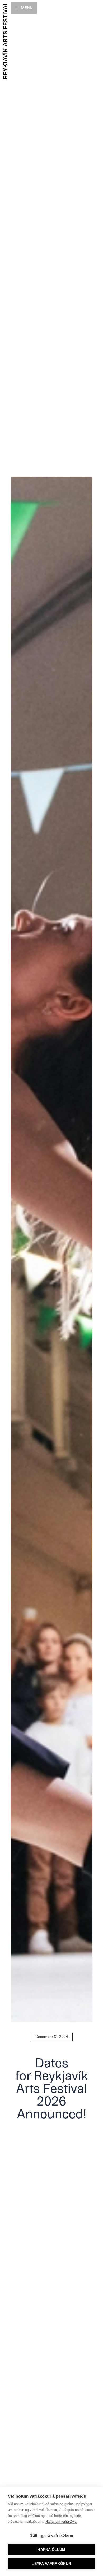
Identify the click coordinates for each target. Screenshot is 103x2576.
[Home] (5, 40)
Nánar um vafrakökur (61, 2521)
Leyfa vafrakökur (51, 2564)
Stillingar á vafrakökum (51, 2536)
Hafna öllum (51, 2550)
